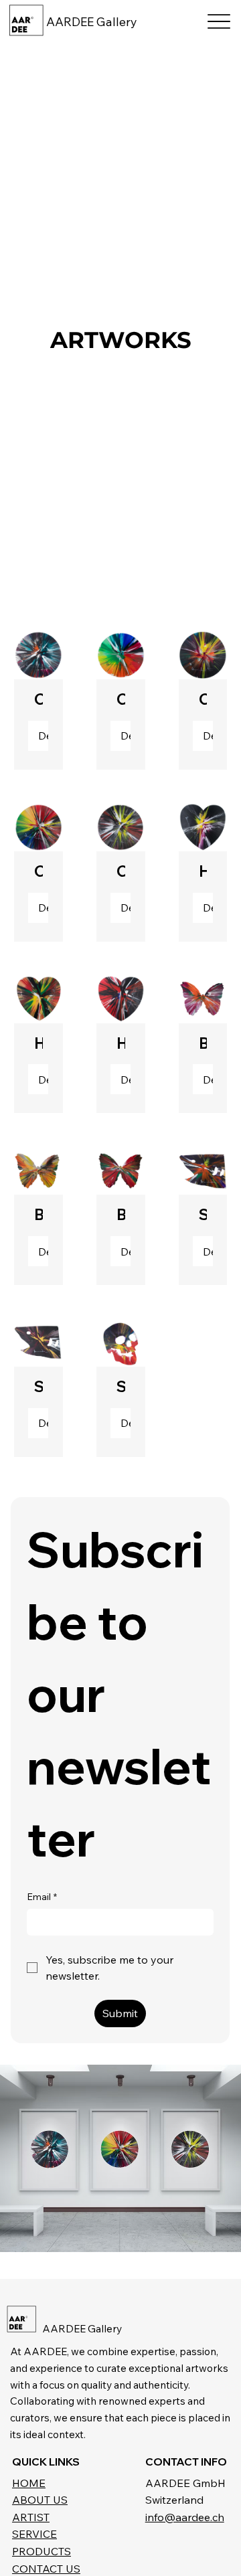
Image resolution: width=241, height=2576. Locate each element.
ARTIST (31, 2517)
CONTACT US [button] (46, 2569)
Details (43, 736)
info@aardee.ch (185, 2517)
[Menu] (219, 22)
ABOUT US (40, 2500)
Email (42, 1897)
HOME (29, 2483)
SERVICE (34, 2534)
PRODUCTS (42, 2551)
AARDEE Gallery (92, 22)
